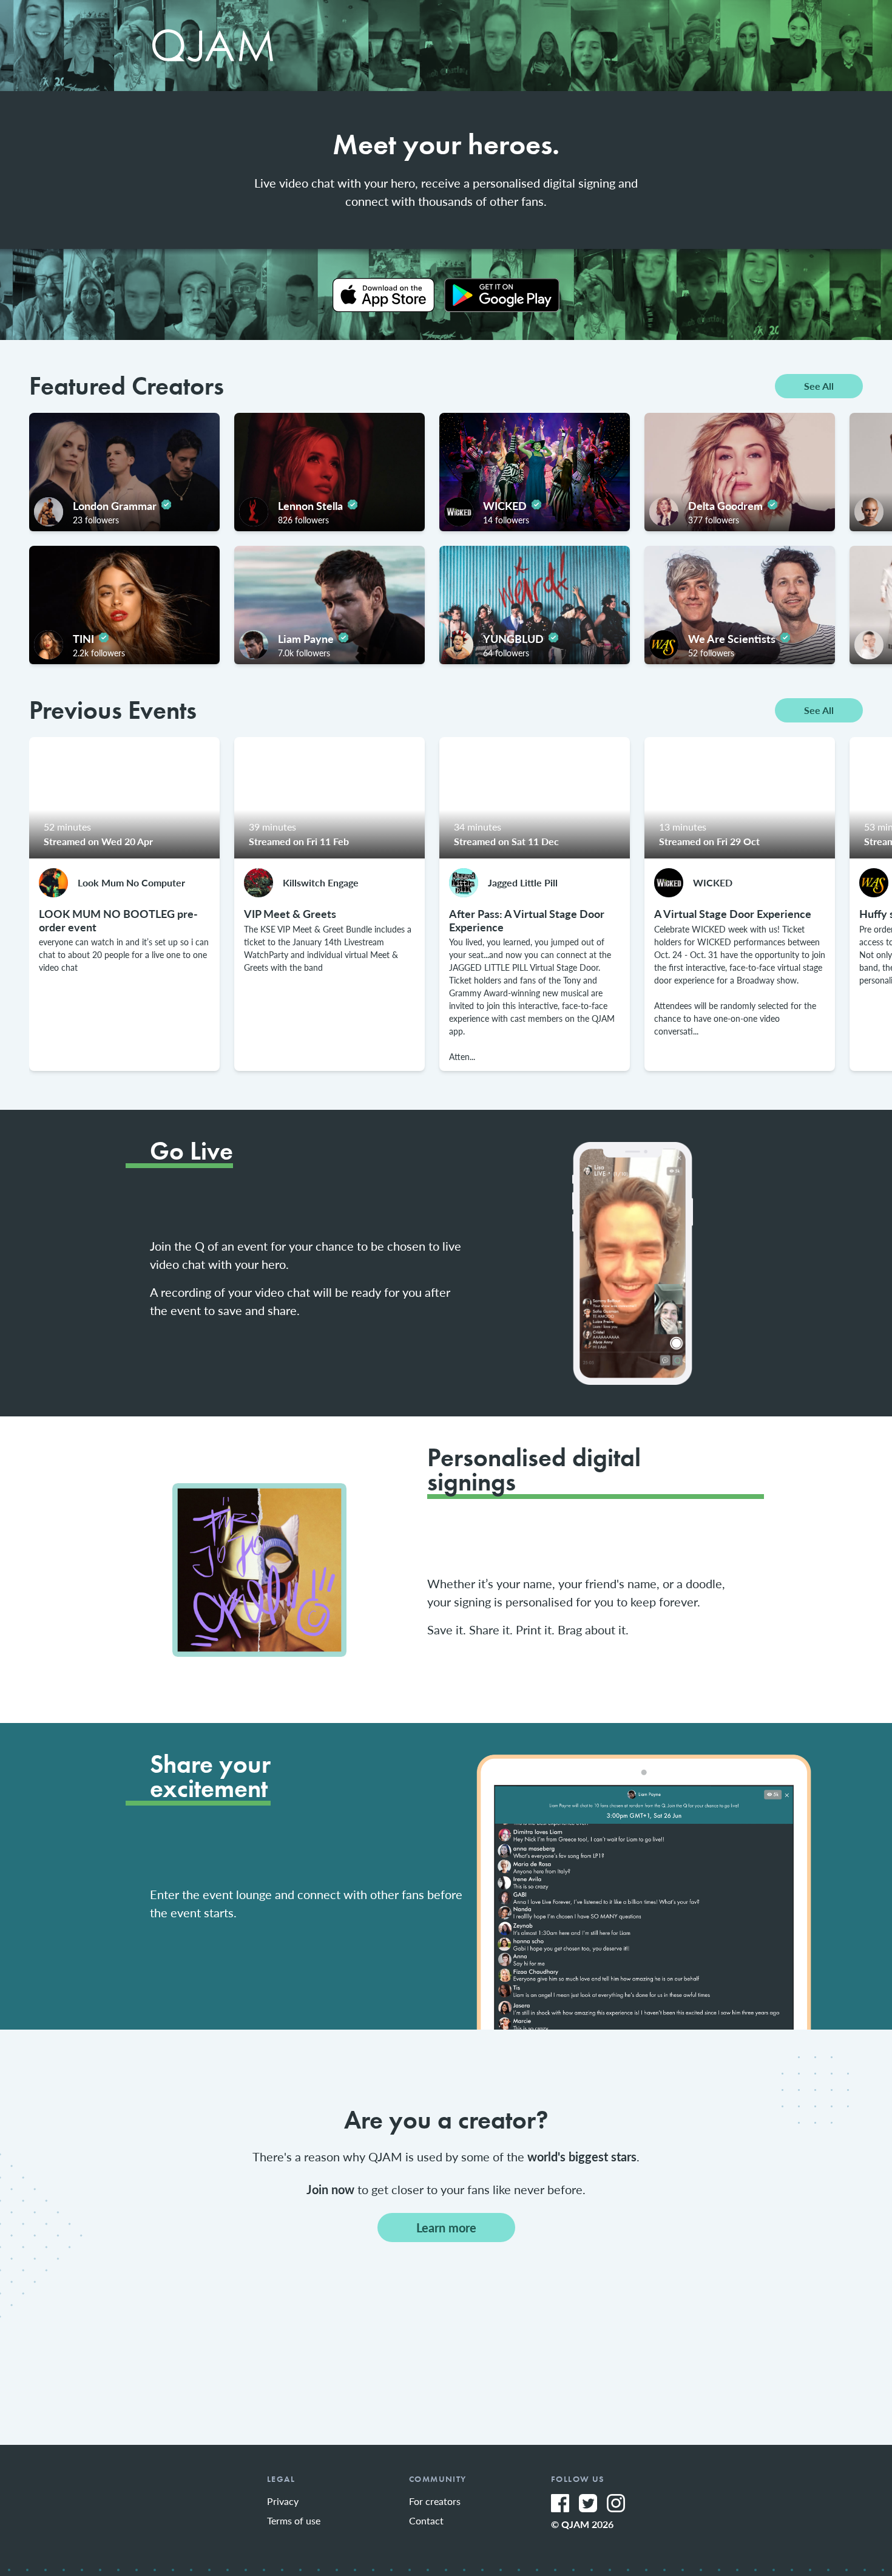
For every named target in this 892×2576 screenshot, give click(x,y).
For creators (435, 2501)
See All (819, 386)
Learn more (446, 2228)
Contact (426, 2520)
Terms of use (294, 2520)
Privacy (283, 2501)
